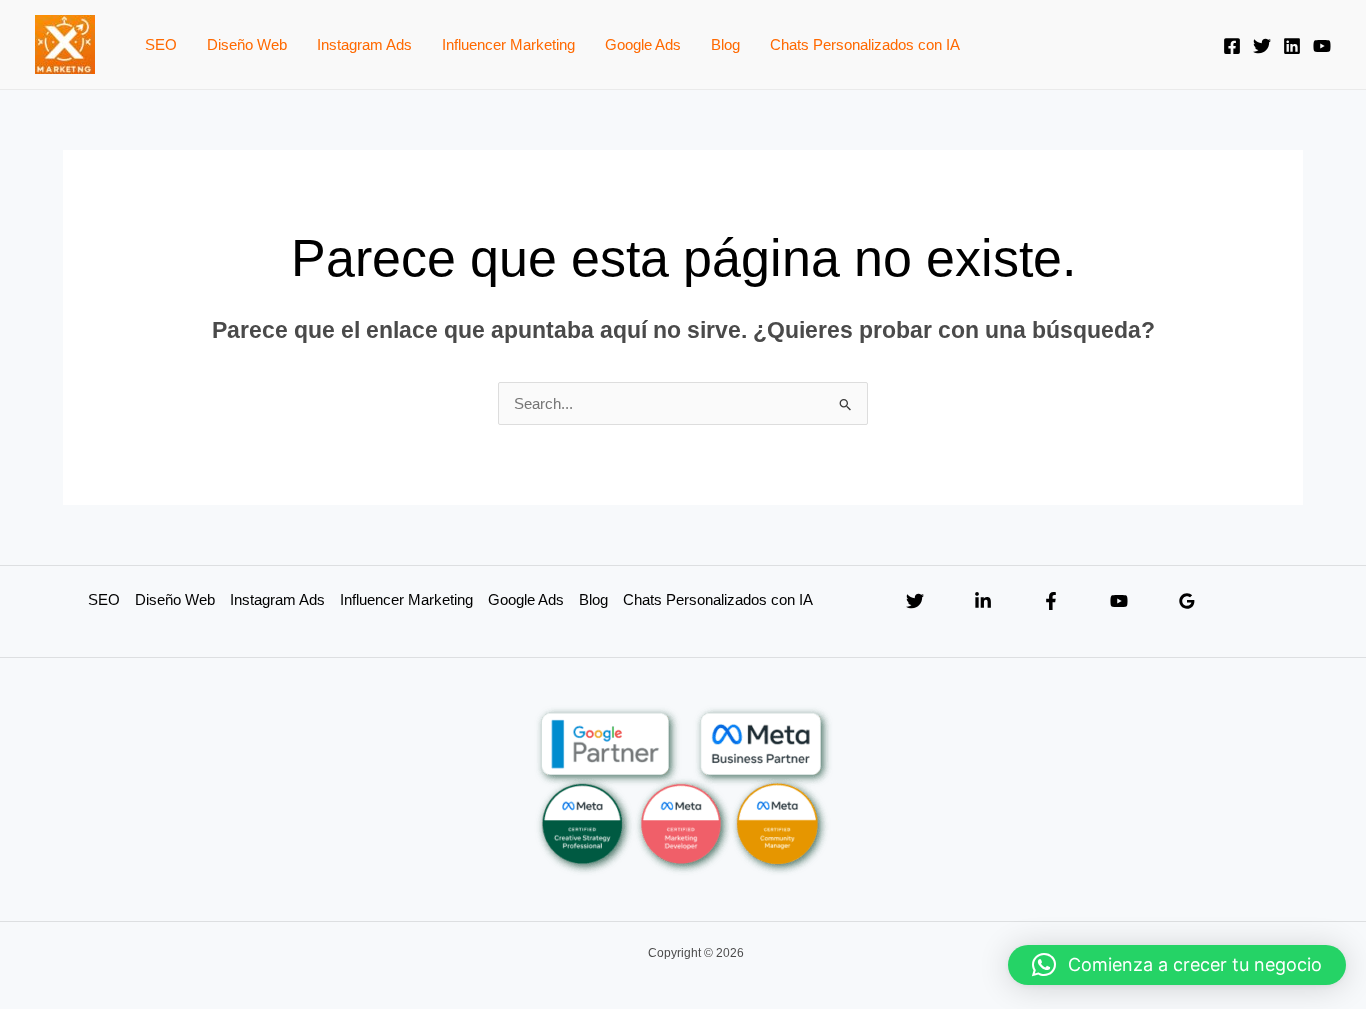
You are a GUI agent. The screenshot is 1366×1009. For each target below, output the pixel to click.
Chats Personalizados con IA (865, 44)
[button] (1177, 965)
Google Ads (643, 44)
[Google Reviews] (1187, 601)
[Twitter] (1262, 46)
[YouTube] (1322, 46)
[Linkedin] (1292, 46)
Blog (725, 44)
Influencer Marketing (508, 44)
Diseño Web (247, 44)
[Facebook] (1232, 46)
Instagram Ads (364, 44)
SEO (161, 44)
